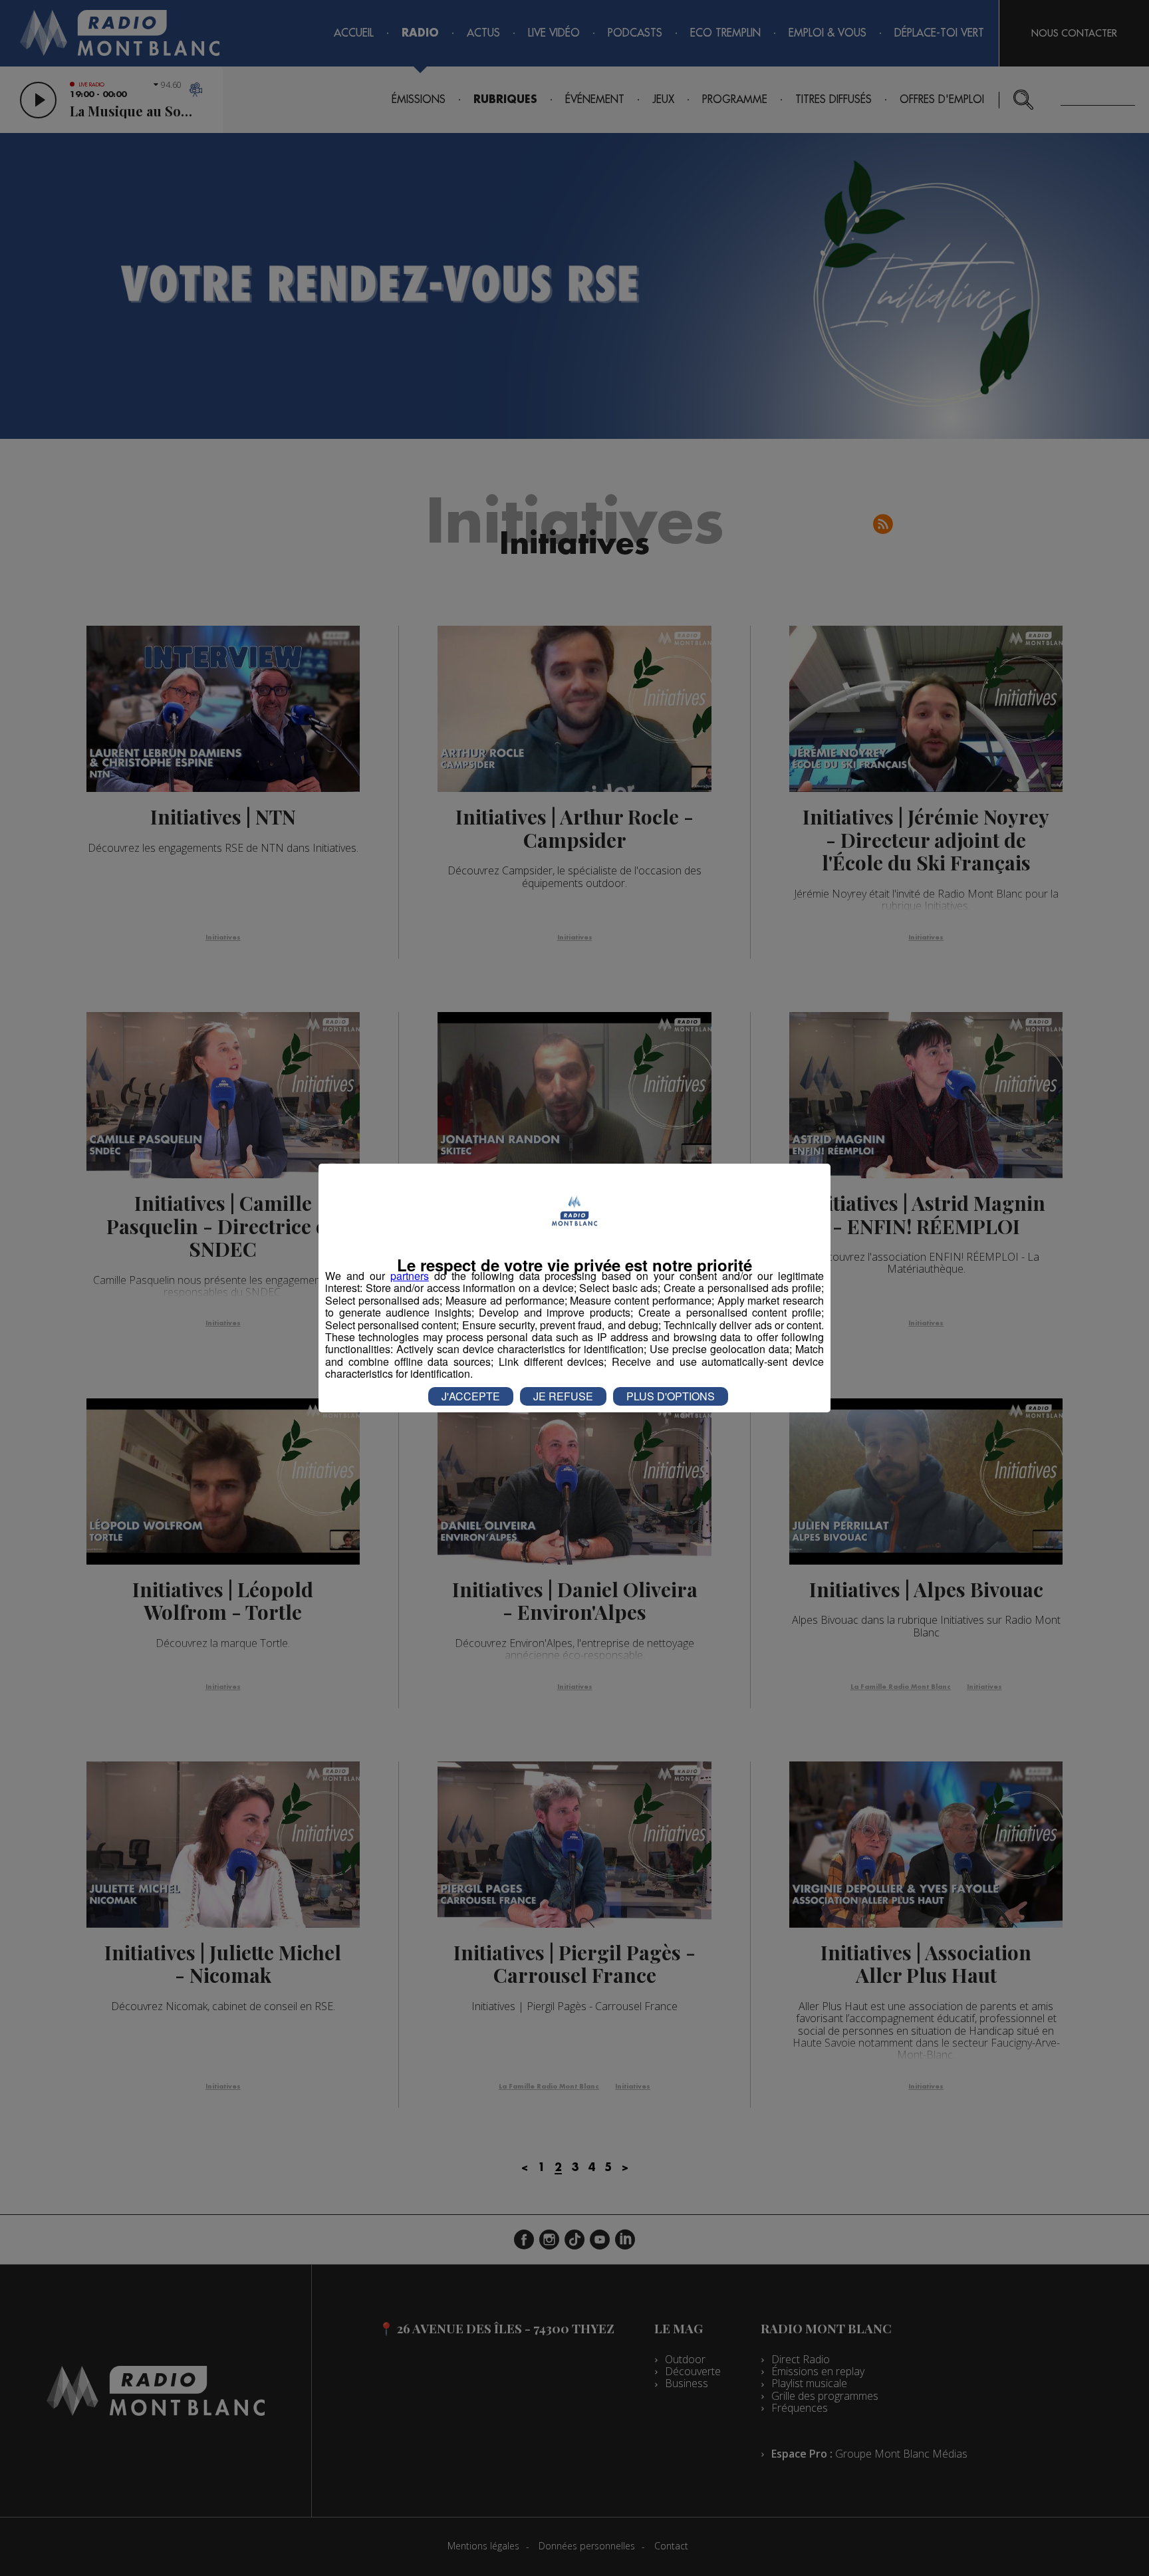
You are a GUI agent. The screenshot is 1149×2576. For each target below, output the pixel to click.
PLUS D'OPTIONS (671, 1396)
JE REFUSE (563, 1396)
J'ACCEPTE (471, 1396)
